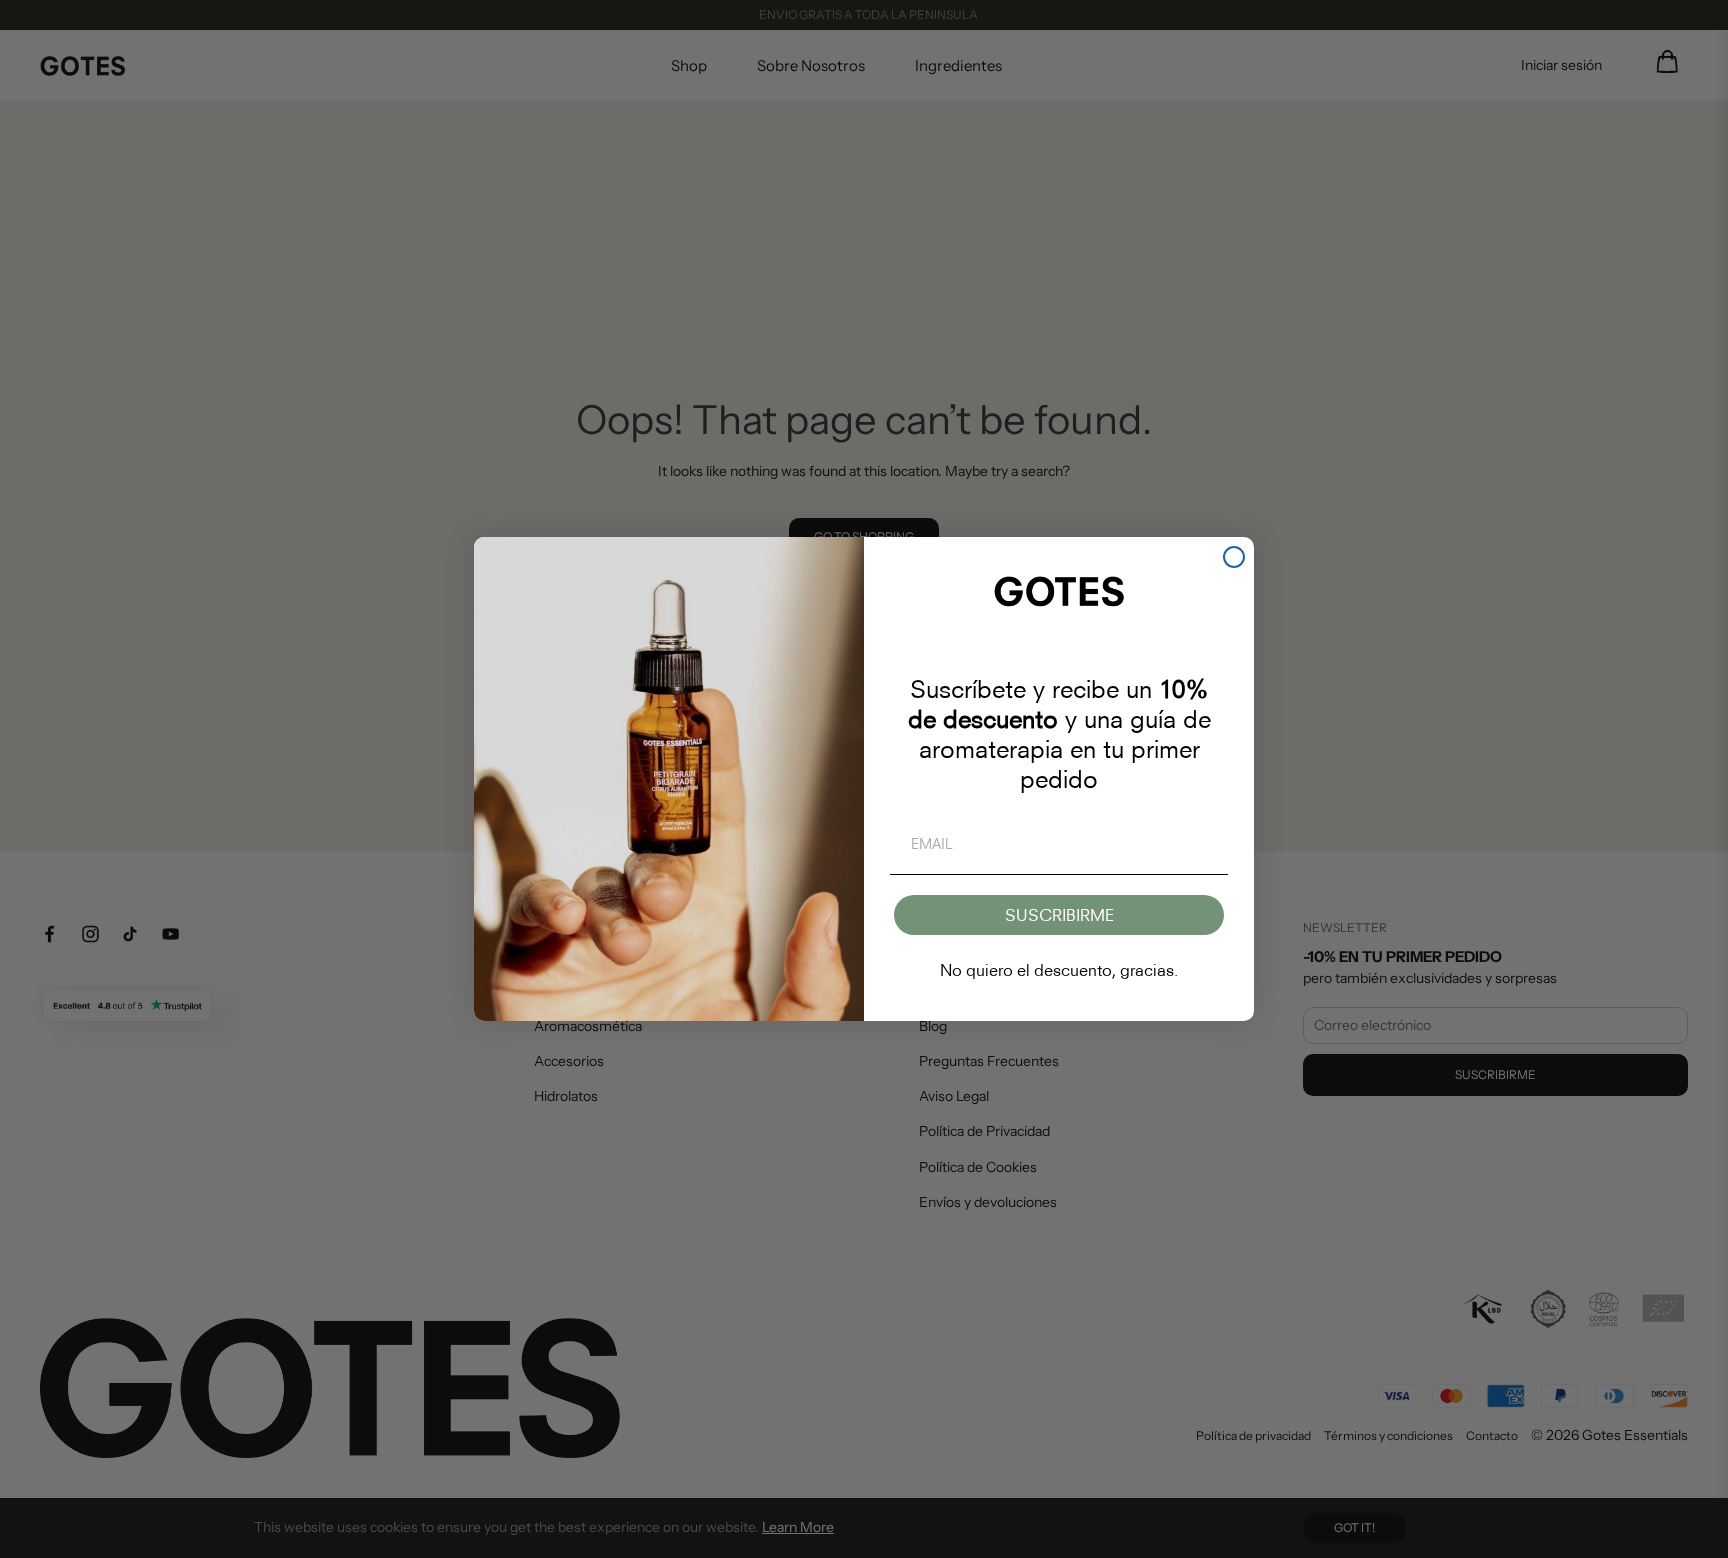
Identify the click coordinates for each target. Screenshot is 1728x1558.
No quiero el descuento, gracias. (1059, 970)
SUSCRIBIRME (1059, 915)
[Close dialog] (1234, 557)
